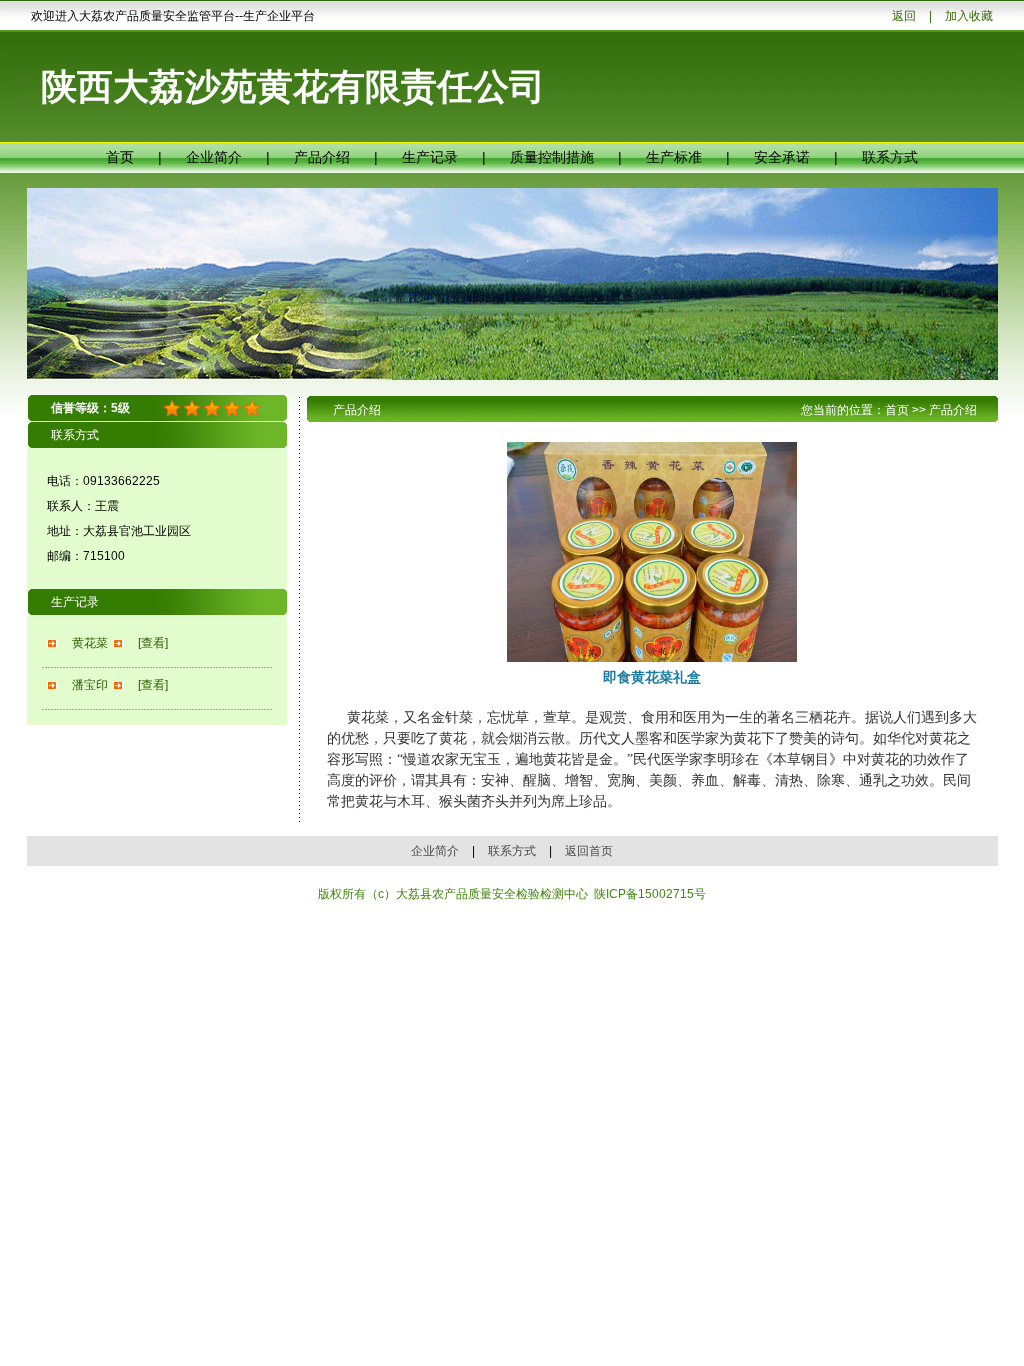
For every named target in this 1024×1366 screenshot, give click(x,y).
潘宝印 (90, 685)
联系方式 (890, 157)
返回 (904, 16)
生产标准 (674, 157)
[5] (172, 409)
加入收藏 (969, 16)
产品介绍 (322, 157)
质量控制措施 (552, 157)
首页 (120, 157)
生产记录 (430, 157)
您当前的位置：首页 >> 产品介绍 (889, 410)
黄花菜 (90, 643)
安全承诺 (782, 157)
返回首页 (589, 851)
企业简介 (214, 157)
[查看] (153, 643)
